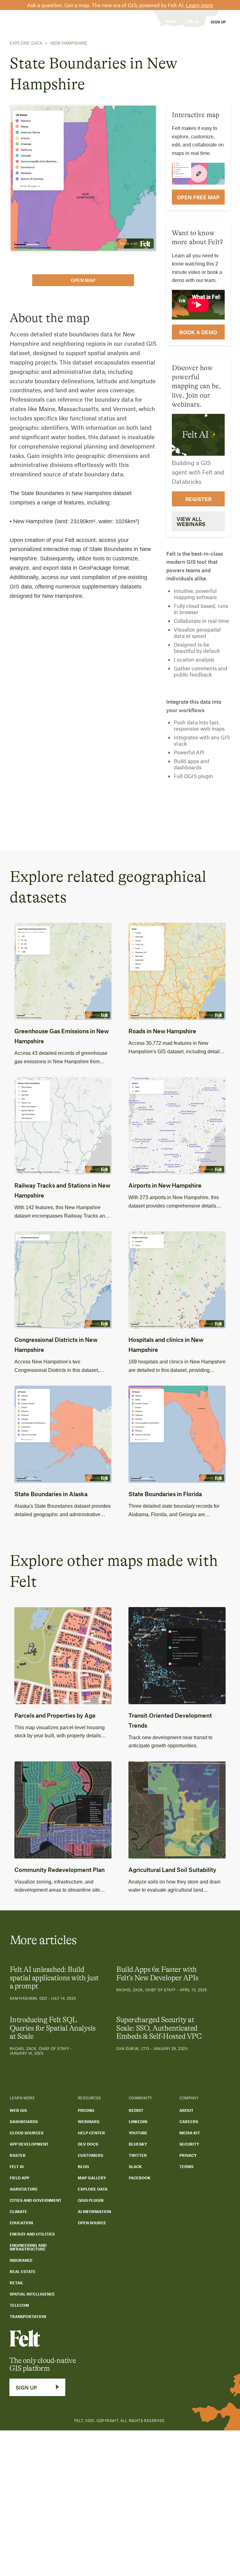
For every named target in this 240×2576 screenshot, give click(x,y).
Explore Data (26, 43)
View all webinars (191, 521)
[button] (43, 22)
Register (198, 499)
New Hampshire (69, 43)
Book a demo (198, 332)
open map (83, 280)
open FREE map (198, 197)
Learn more (200, 5)
